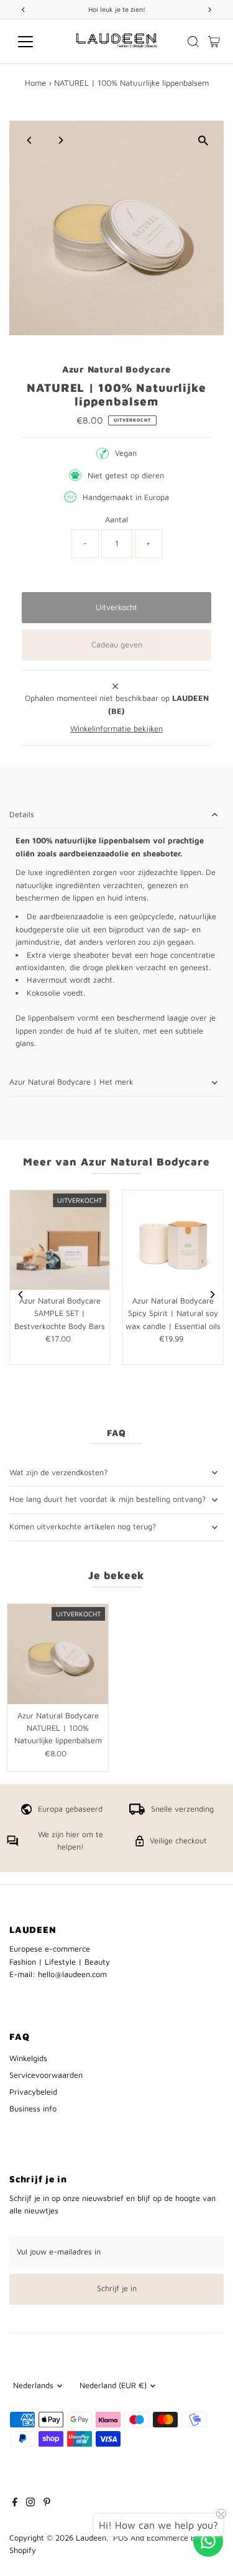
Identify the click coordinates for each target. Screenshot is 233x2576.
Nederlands (33, 2385)
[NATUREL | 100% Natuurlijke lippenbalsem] (58, 1654)
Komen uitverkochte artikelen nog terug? (83, 1527)
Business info (33, 2109)
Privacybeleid (33, 2092)
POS (121, 2538)
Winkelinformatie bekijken (116, 729)
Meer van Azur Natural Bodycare (116, 1162)
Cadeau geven (117, 645)
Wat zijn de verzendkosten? (58, 1472)
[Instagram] (30, 2504)
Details (22, 814)
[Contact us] (208, 2541)
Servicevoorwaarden (46, 2075)
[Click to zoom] (203, 141)
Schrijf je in (117, 2288)
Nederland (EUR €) (113, 2385)
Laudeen (91, 2538)
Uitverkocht (116, 607)
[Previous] (30, 140)
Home (35, 83)
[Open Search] (193, 42)
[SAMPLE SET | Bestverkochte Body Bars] (60, 1240)
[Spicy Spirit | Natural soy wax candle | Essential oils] (173, 1240)
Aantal (116, 520)
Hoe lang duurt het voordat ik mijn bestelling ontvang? (107, 1499)
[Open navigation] (35, 42)
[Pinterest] (47, 2504)
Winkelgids (28, 2058)
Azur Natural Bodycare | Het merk (71, 1082)
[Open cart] (214, 42)
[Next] (60, 140)
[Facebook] (15, 2504)
